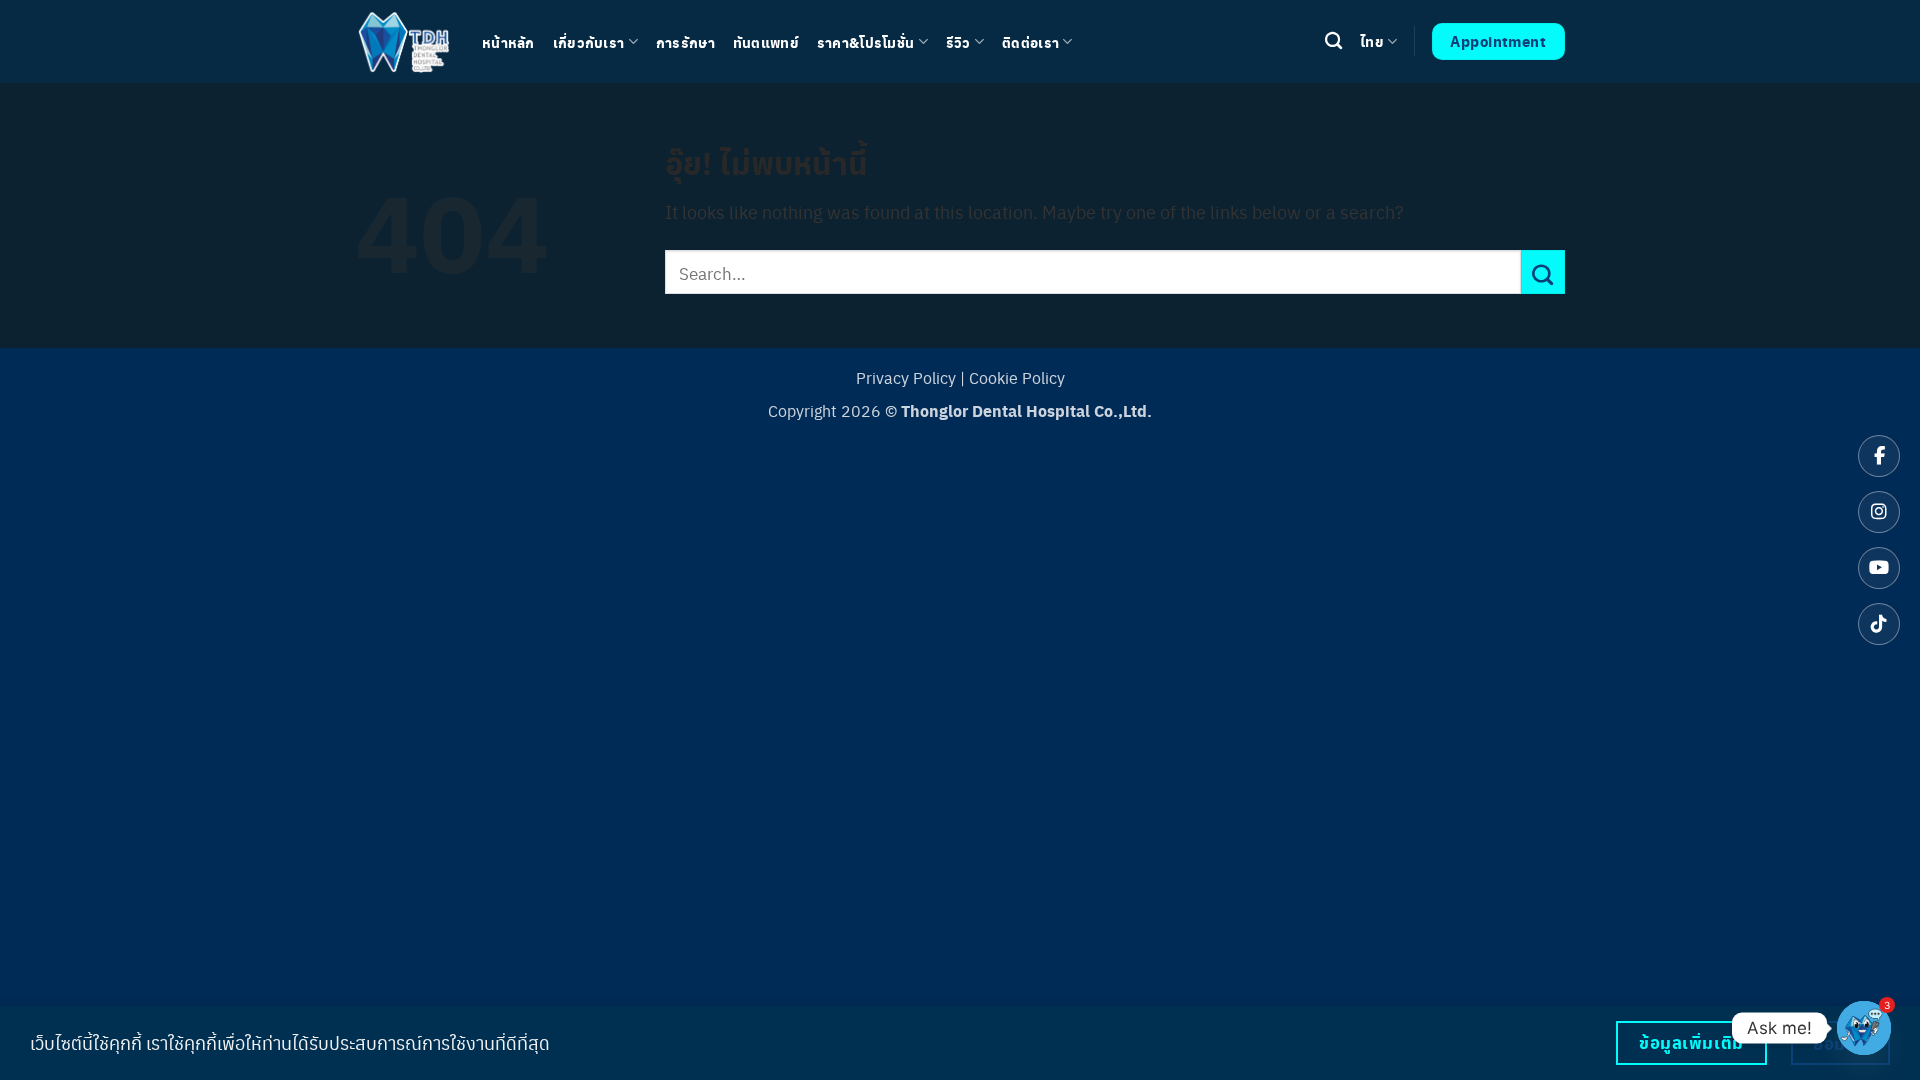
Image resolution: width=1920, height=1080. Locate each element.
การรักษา (685, 42)
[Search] (1333, 41)
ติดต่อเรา (1030, 42)
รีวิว (958, 42)
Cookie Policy (1017, 377)
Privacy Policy (906, 377)
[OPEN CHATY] (1864, 1028)
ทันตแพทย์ (766, 42)
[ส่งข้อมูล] (1543, 272)
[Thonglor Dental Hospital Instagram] (1879, 512)
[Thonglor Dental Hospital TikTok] (1879, 624)
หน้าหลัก (508, 42)
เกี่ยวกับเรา (589, 42)
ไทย (1372, 41)
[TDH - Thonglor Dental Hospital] (403, 41)
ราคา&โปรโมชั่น (865, 42)
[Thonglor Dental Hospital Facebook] (1879, 456)
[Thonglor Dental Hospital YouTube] (1879, 568)
